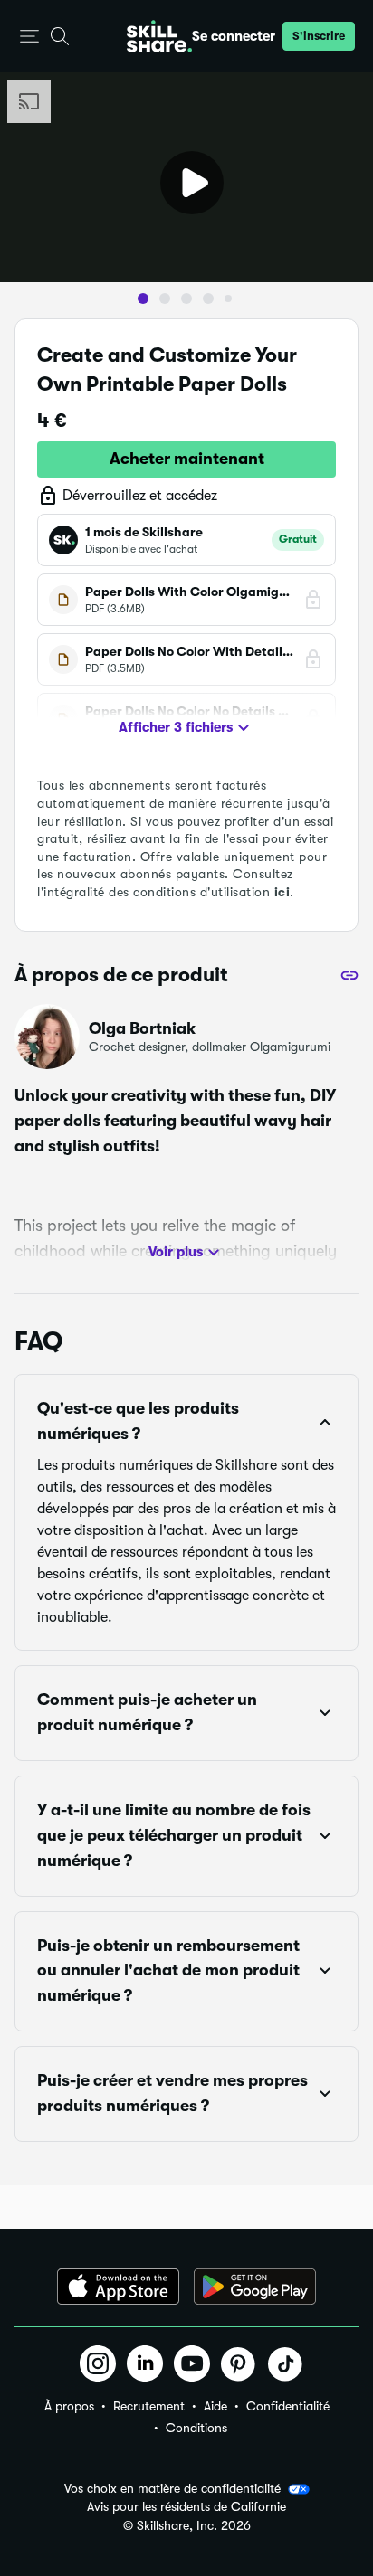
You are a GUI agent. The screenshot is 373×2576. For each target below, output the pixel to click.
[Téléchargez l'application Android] (255, 2287)
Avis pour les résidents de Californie (186, 2507)
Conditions (196, 2428)
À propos (69, 2406)
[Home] (159, 36)
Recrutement (149, 2406)
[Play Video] (192, 183)
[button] (29, 37)
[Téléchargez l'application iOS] (118, 2287)
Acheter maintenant (187, 459)
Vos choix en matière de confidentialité (172, 2488)
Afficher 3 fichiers (176, 727)
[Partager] (349, 975)
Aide (215, 2406)
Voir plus (176, 1252)
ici (282, 892)
